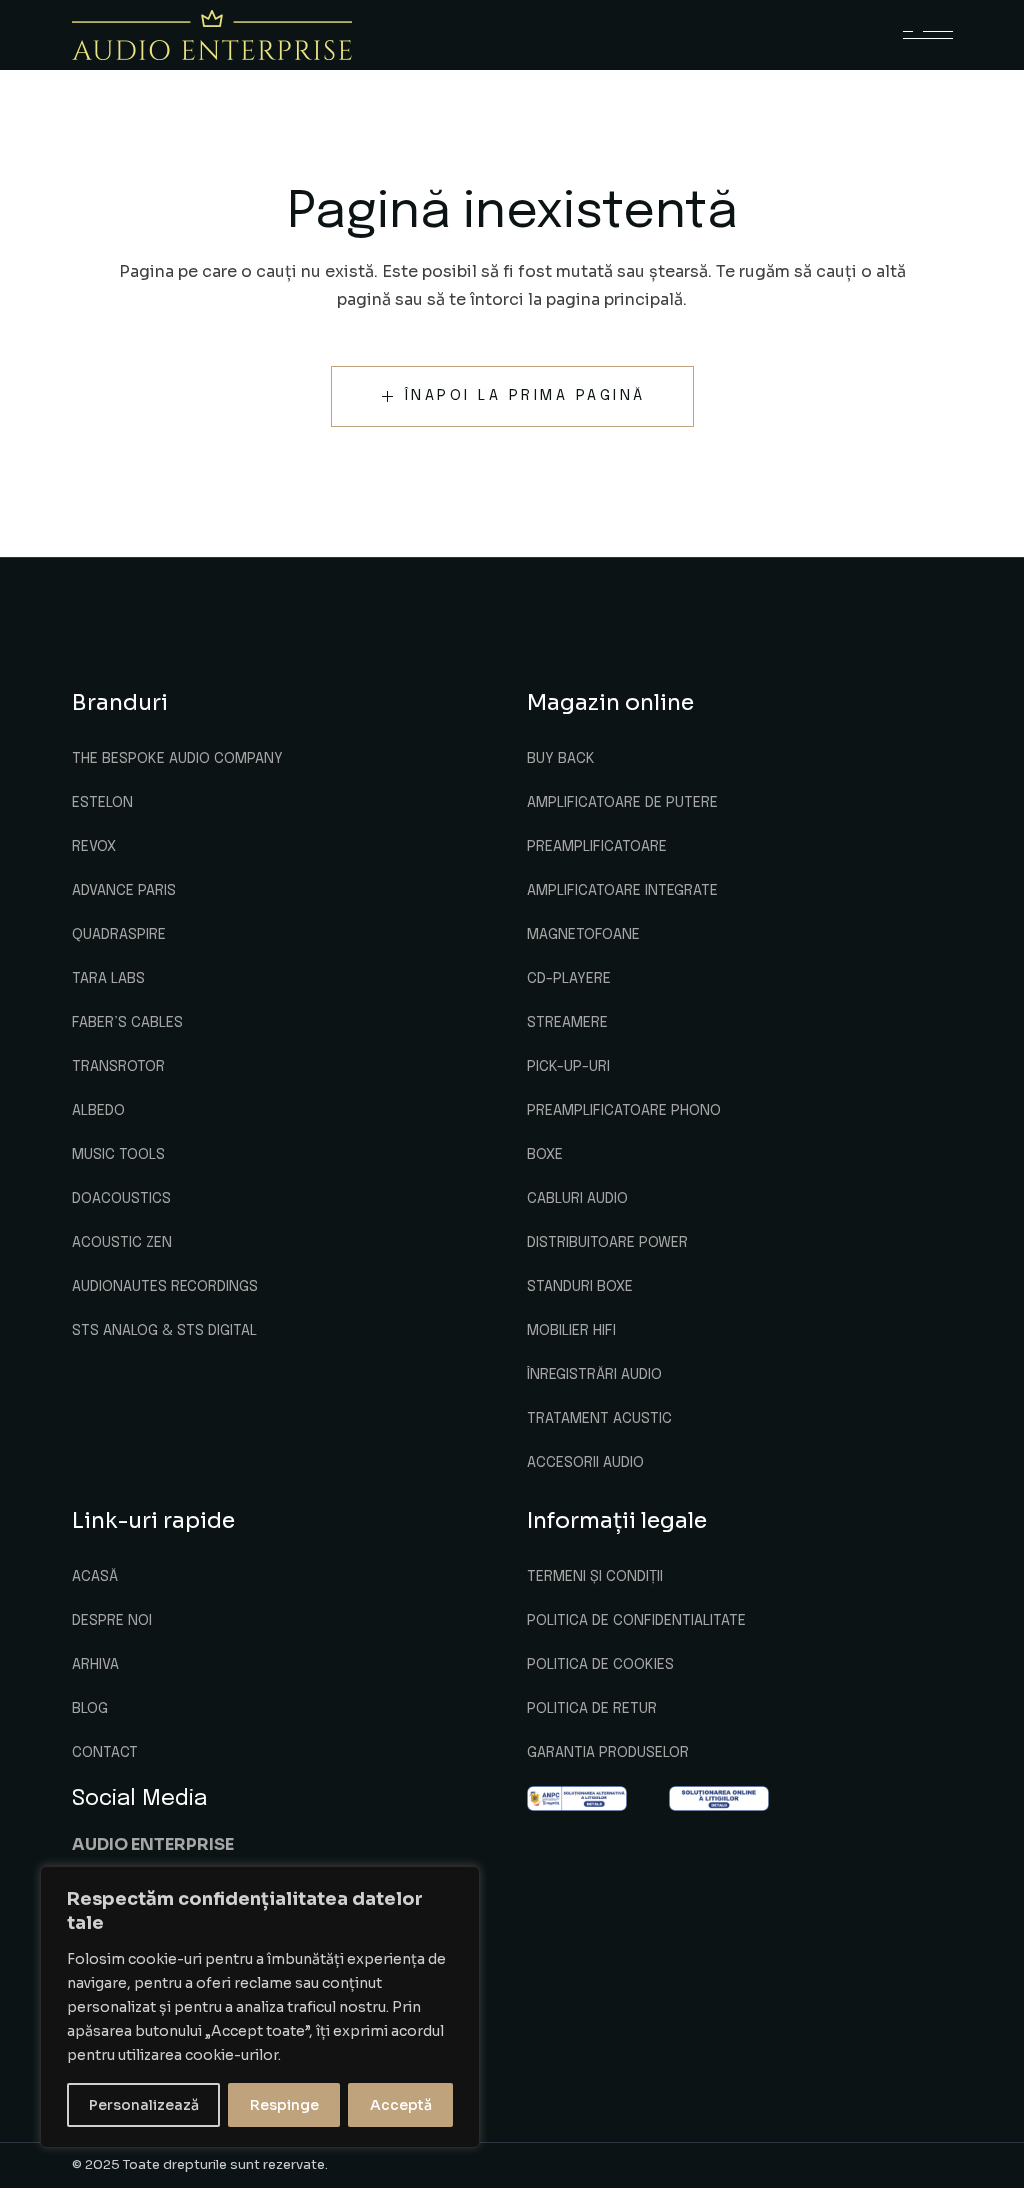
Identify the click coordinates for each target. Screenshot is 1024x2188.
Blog (90, 1709)
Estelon (102, 803)
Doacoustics (121, 1199)
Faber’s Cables (127, 1023)
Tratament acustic (599, 1419)
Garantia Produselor (608, 1753)
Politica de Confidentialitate (636, 1621)
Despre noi (112, 1621)
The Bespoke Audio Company (177, 759)
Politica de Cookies (600, 1665)
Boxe (545, 1155)
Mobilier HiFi (571, 1331)
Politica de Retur (592, 1709)
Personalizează (144, 2105)
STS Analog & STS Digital (164, 1331)
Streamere (567, 1023)
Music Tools (118, 1155)
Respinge (284, 2105)
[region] (260, 2007)
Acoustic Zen (122, 1243)
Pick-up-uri (568, 1067)
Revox (94, 847)
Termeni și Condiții (595, 1577)
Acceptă (401, 2105)
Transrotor (118, 1067)
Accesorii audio (585, 1463)
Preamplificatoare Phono (624, 1111)
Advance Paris (124, 891)
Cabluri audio (577, 1199)
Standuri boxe (580, 1287)
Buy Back (561, 759)
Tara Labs (108, 979)
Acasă (95, 1577)
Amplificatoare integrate (622, 891)
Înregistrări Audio (594, 1375)
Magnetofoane (583, 935)
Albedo (98, 1111)
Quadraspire (119, 935)
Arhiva (95, 1665)
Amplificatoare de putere (622, 803)
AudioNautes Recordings (165, 1287)
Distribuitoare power (607, 1243)
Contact (105, 1753)
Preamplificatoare (597, 847)
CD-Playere (569, 979)
